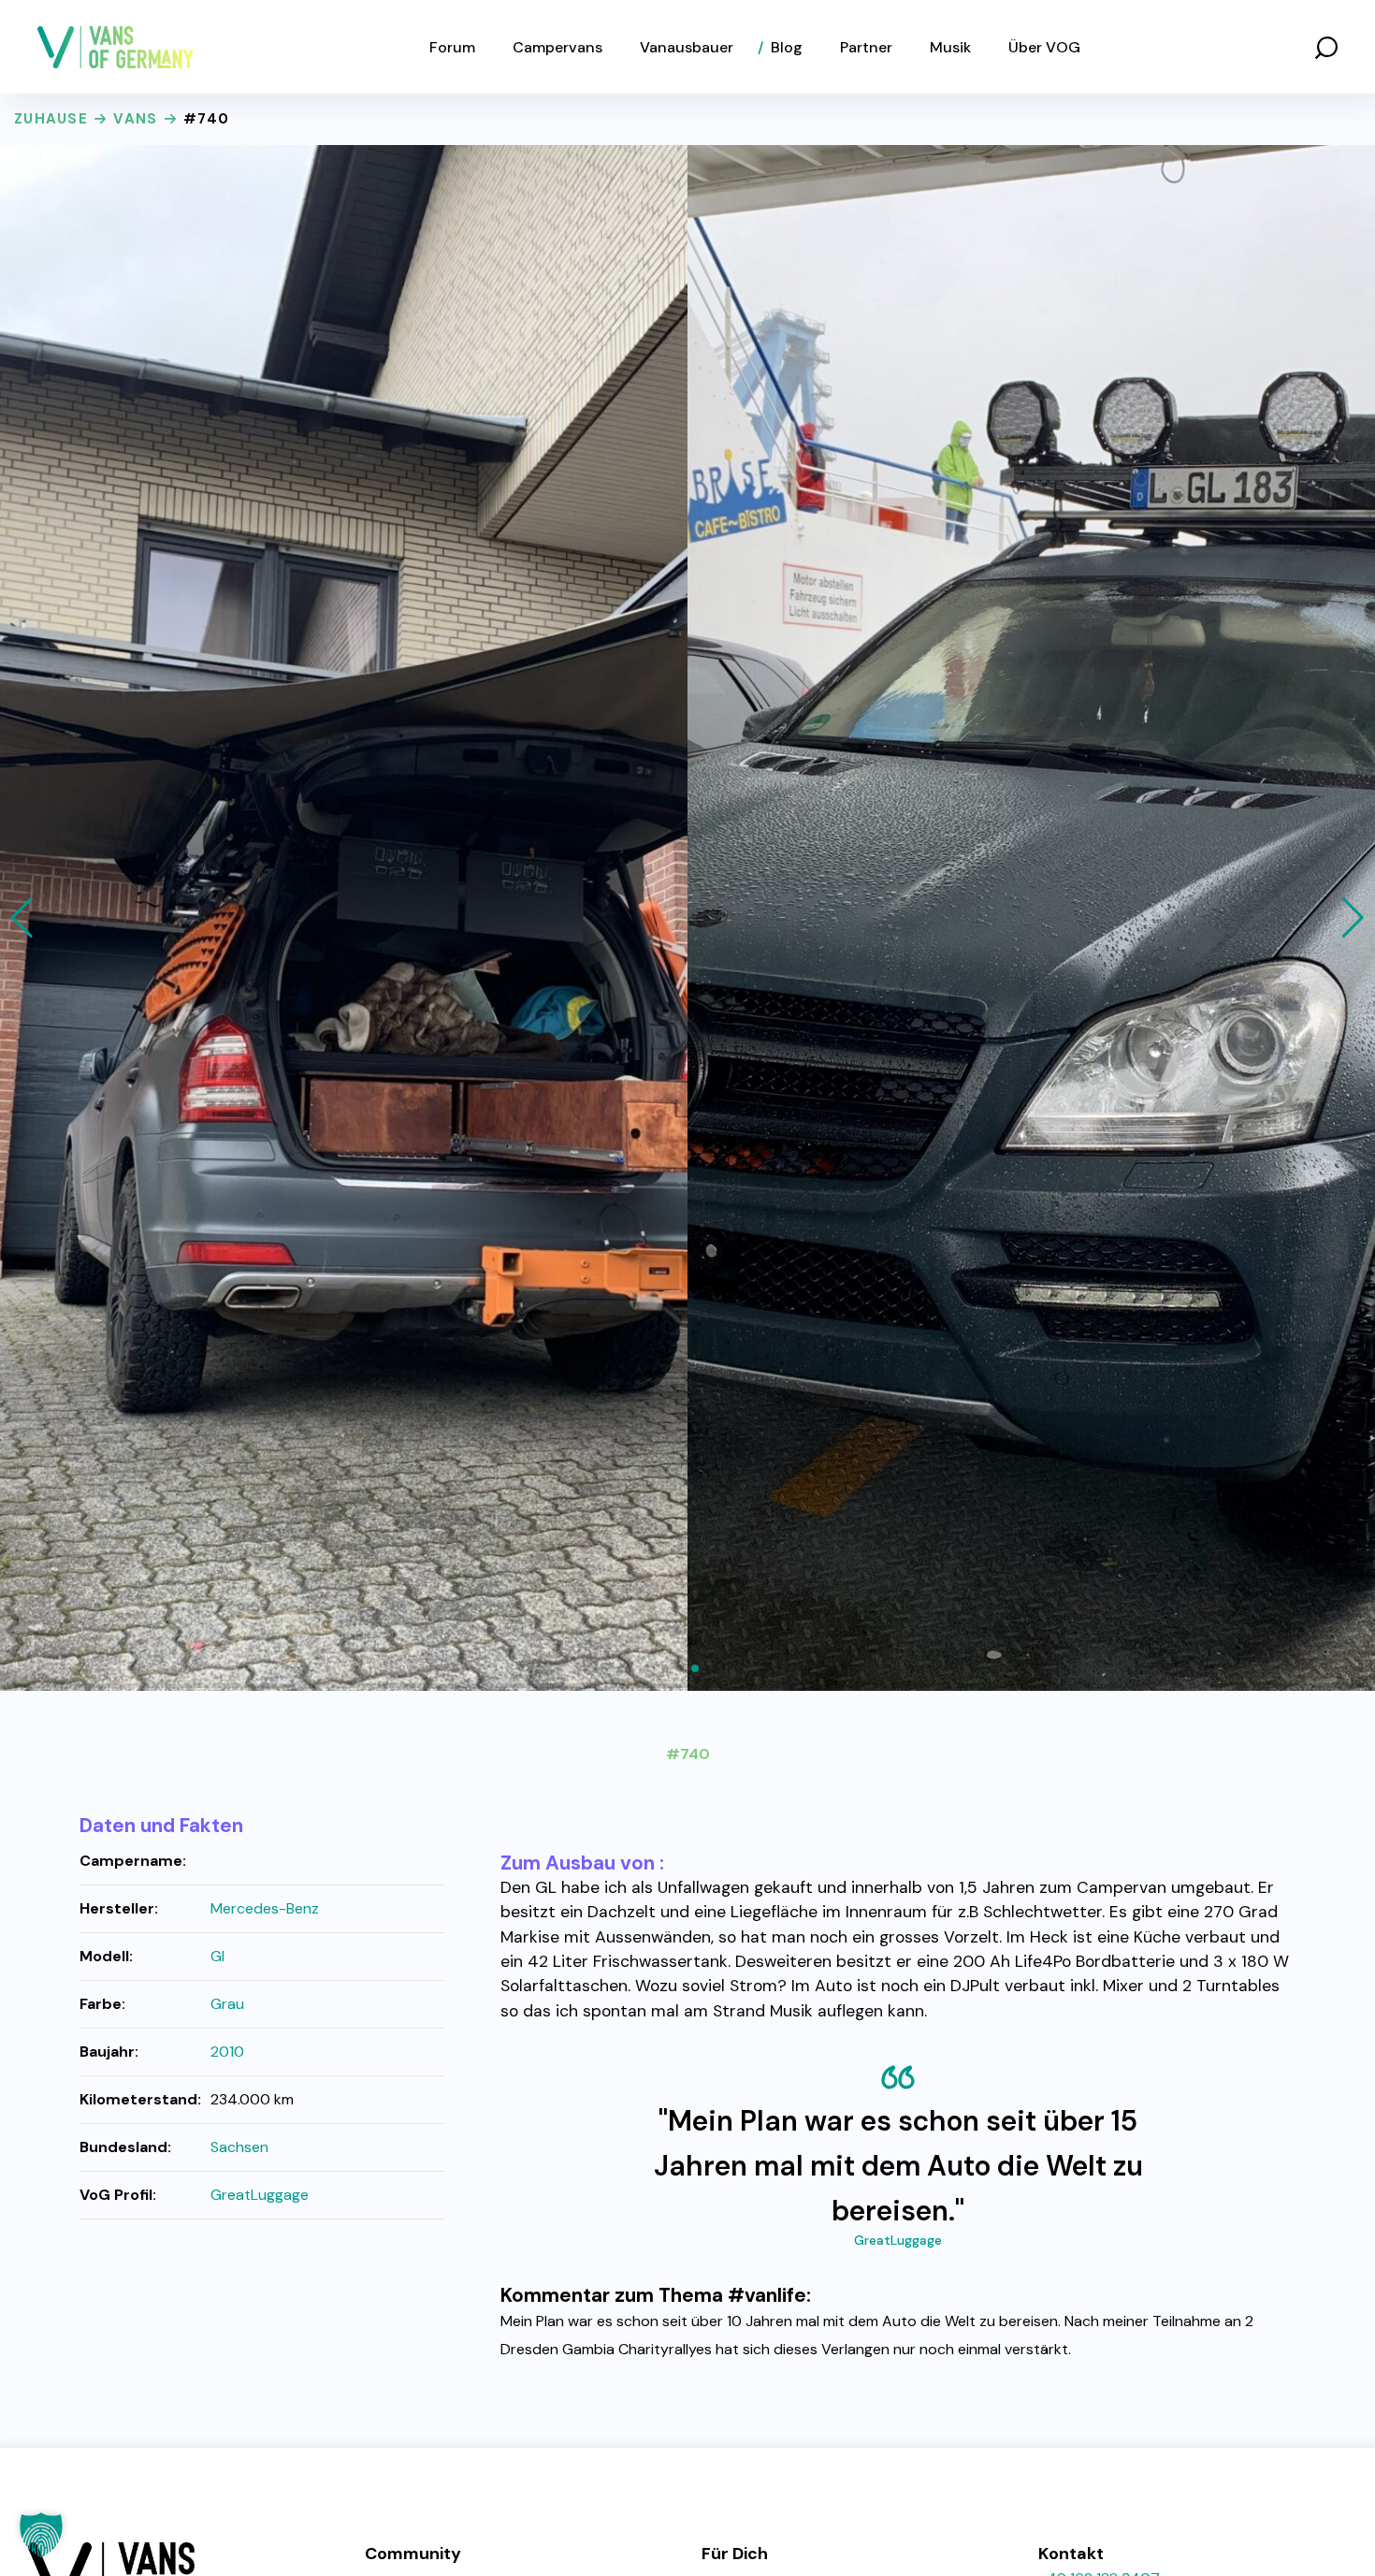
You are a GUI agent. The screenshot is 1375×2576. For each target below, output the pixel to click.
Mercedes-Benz (265, 1908)
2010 (227, 2052)
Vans (135, 119)
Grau (227, 2004)
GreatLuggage (898, 2240)
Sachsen (239, 2147)
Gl (217, 1956)
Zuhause (51, 119)
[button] (1326, 47)
